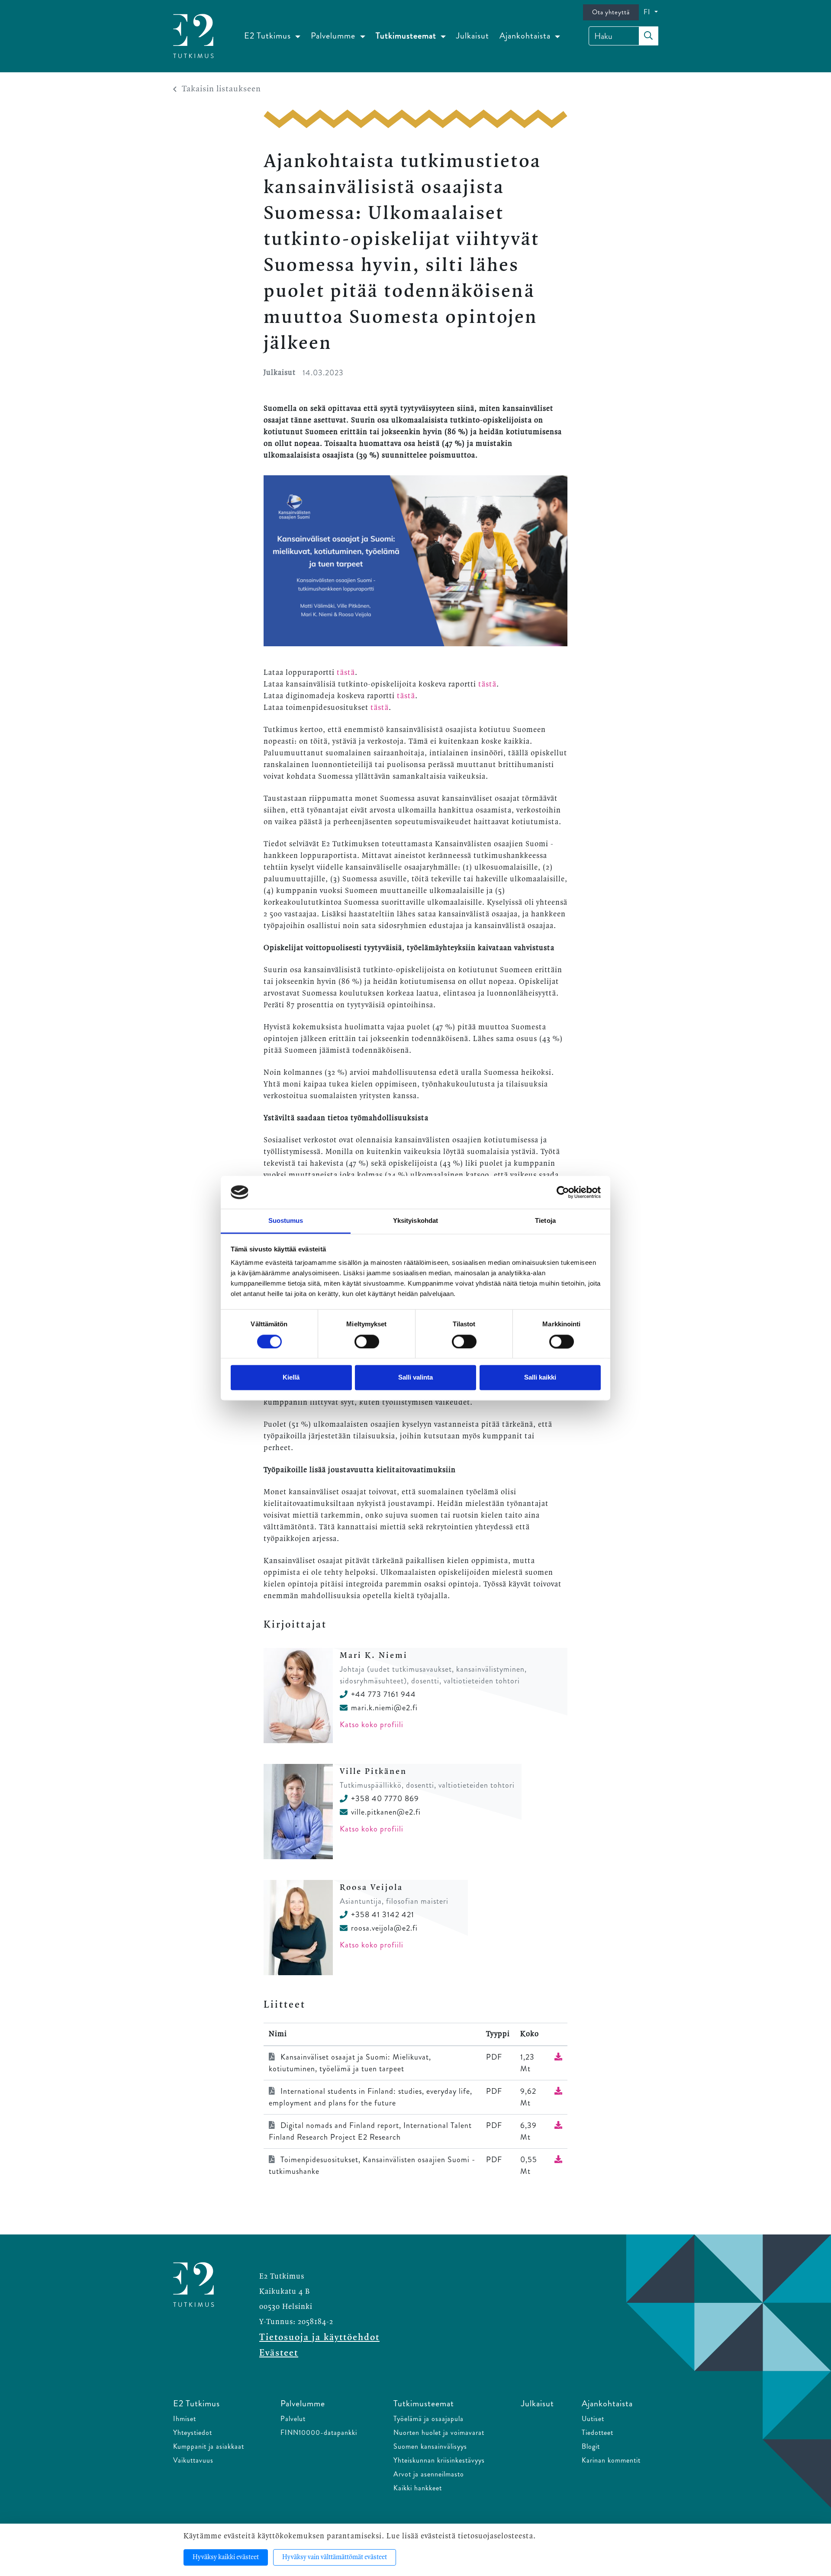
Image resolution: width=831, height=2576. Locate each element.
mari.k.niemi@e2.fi (384, 1708)
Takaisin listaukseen (221, 89)
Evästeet (279, 2353)
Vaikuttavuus (193, 2460)
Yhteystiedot (193, 2433)
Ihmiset (185, 2419)
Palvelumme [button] (334, 36)
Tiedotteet (597, 2433)
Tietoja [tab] (545, 1221)
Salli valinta (415, 1378)
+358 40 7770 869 (385, 1799)
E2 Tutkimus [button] (269, 36)
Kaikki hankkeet (418, 2488)
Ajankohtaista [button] (526, 36)
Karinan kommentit (611, 2460)
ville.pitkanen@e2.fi (386, 1812)
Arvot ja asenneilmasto (429, 2474)
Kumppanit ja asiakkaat (209, 2446)
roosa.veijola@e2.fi (384, 1928)
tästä (346, 673)
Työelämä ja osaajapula (428, 2419)
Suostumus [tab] (286, 1221)
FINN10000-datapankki (319, 2433)
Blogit (591, 2446)
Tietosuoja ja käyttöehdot (319, 2337)
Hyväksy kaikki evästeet (226, 2557)
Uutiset (593, 2419)
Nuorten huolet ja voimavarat (439, 2433)
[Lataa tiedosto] (558, 2057)
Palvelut (293, 2419)
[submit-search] (648, 36)
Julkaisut (473, 36)
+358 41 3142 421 (383, 1915)
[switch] (367, 1341)
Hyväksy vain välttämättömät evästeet (335, 2557)
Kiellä (291, 1378)
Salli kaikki (540, 1378)
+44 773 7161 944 (383, 1694)
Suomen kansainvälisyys (430, 2446)
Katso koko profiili (372, 1725)
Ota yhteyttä (611, 12)
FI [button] (648, 12)
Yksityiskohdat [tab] (415, 1221)
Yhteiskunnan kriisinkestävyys (439, 2460)
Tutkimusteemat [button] (407, 36)
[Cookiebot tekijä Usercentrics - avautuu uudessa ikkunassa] (563, 1192)
